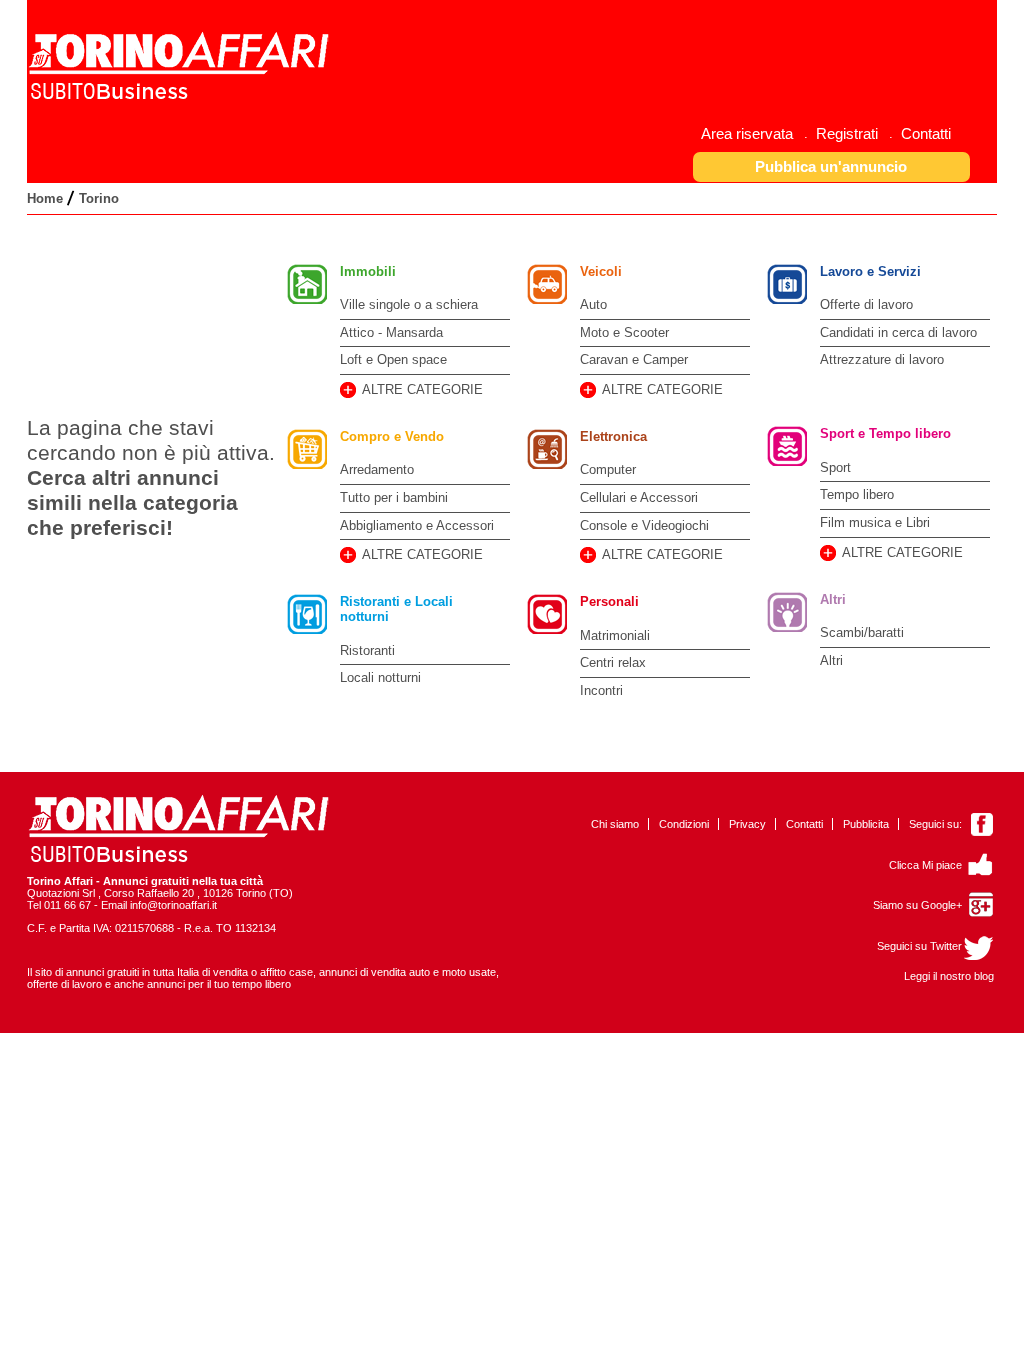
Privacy (747, 824)
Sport (835, 467)
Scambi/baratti (862, 632)
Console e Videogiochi (644, 525)
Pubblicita (866, 824)
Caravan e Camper (634, 359)
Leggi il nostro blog (949, 976)
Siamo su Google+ (917, 905)
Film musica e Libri (875, 522)
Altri (833, 599)
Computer (608, 469)
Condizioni (684, 824)
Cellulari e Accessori (639, 497)
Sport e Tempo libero (885, 433)
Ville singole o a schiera (409, 304)
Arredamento (377, 469)
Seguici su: (935, 824)
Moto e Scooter (624, 332)
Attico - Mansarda (391, 332)
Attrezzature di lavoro (882, 359)
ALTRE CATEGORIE (422, 389)
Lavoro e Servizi (870, 271)
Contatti (804, 824)
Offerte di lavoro (866, 304)
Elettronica (613, 436)
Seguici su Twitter (919, 946)
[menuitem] (754, 133)
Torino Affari (60, 881)
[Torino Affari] (181, 96)
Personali (609, 601)
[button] (832, 166)
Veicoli (601, 271)
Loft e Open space (393, 359)
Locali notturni (380, 677)
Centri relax (613, 662)
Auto (593, 304)
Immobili (368, 271)
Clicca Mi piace (925, 865)
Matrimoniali (615, 635)
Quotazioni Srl (61, 893)
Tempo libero (857, 494)
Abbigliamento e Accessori (417, 525)
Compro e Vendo (392, 436)
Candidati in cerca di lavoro (898, 332)
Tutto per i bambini (394, 497)
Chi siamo (615, 824)
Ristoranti (367, 650)
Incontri (601, 690)
